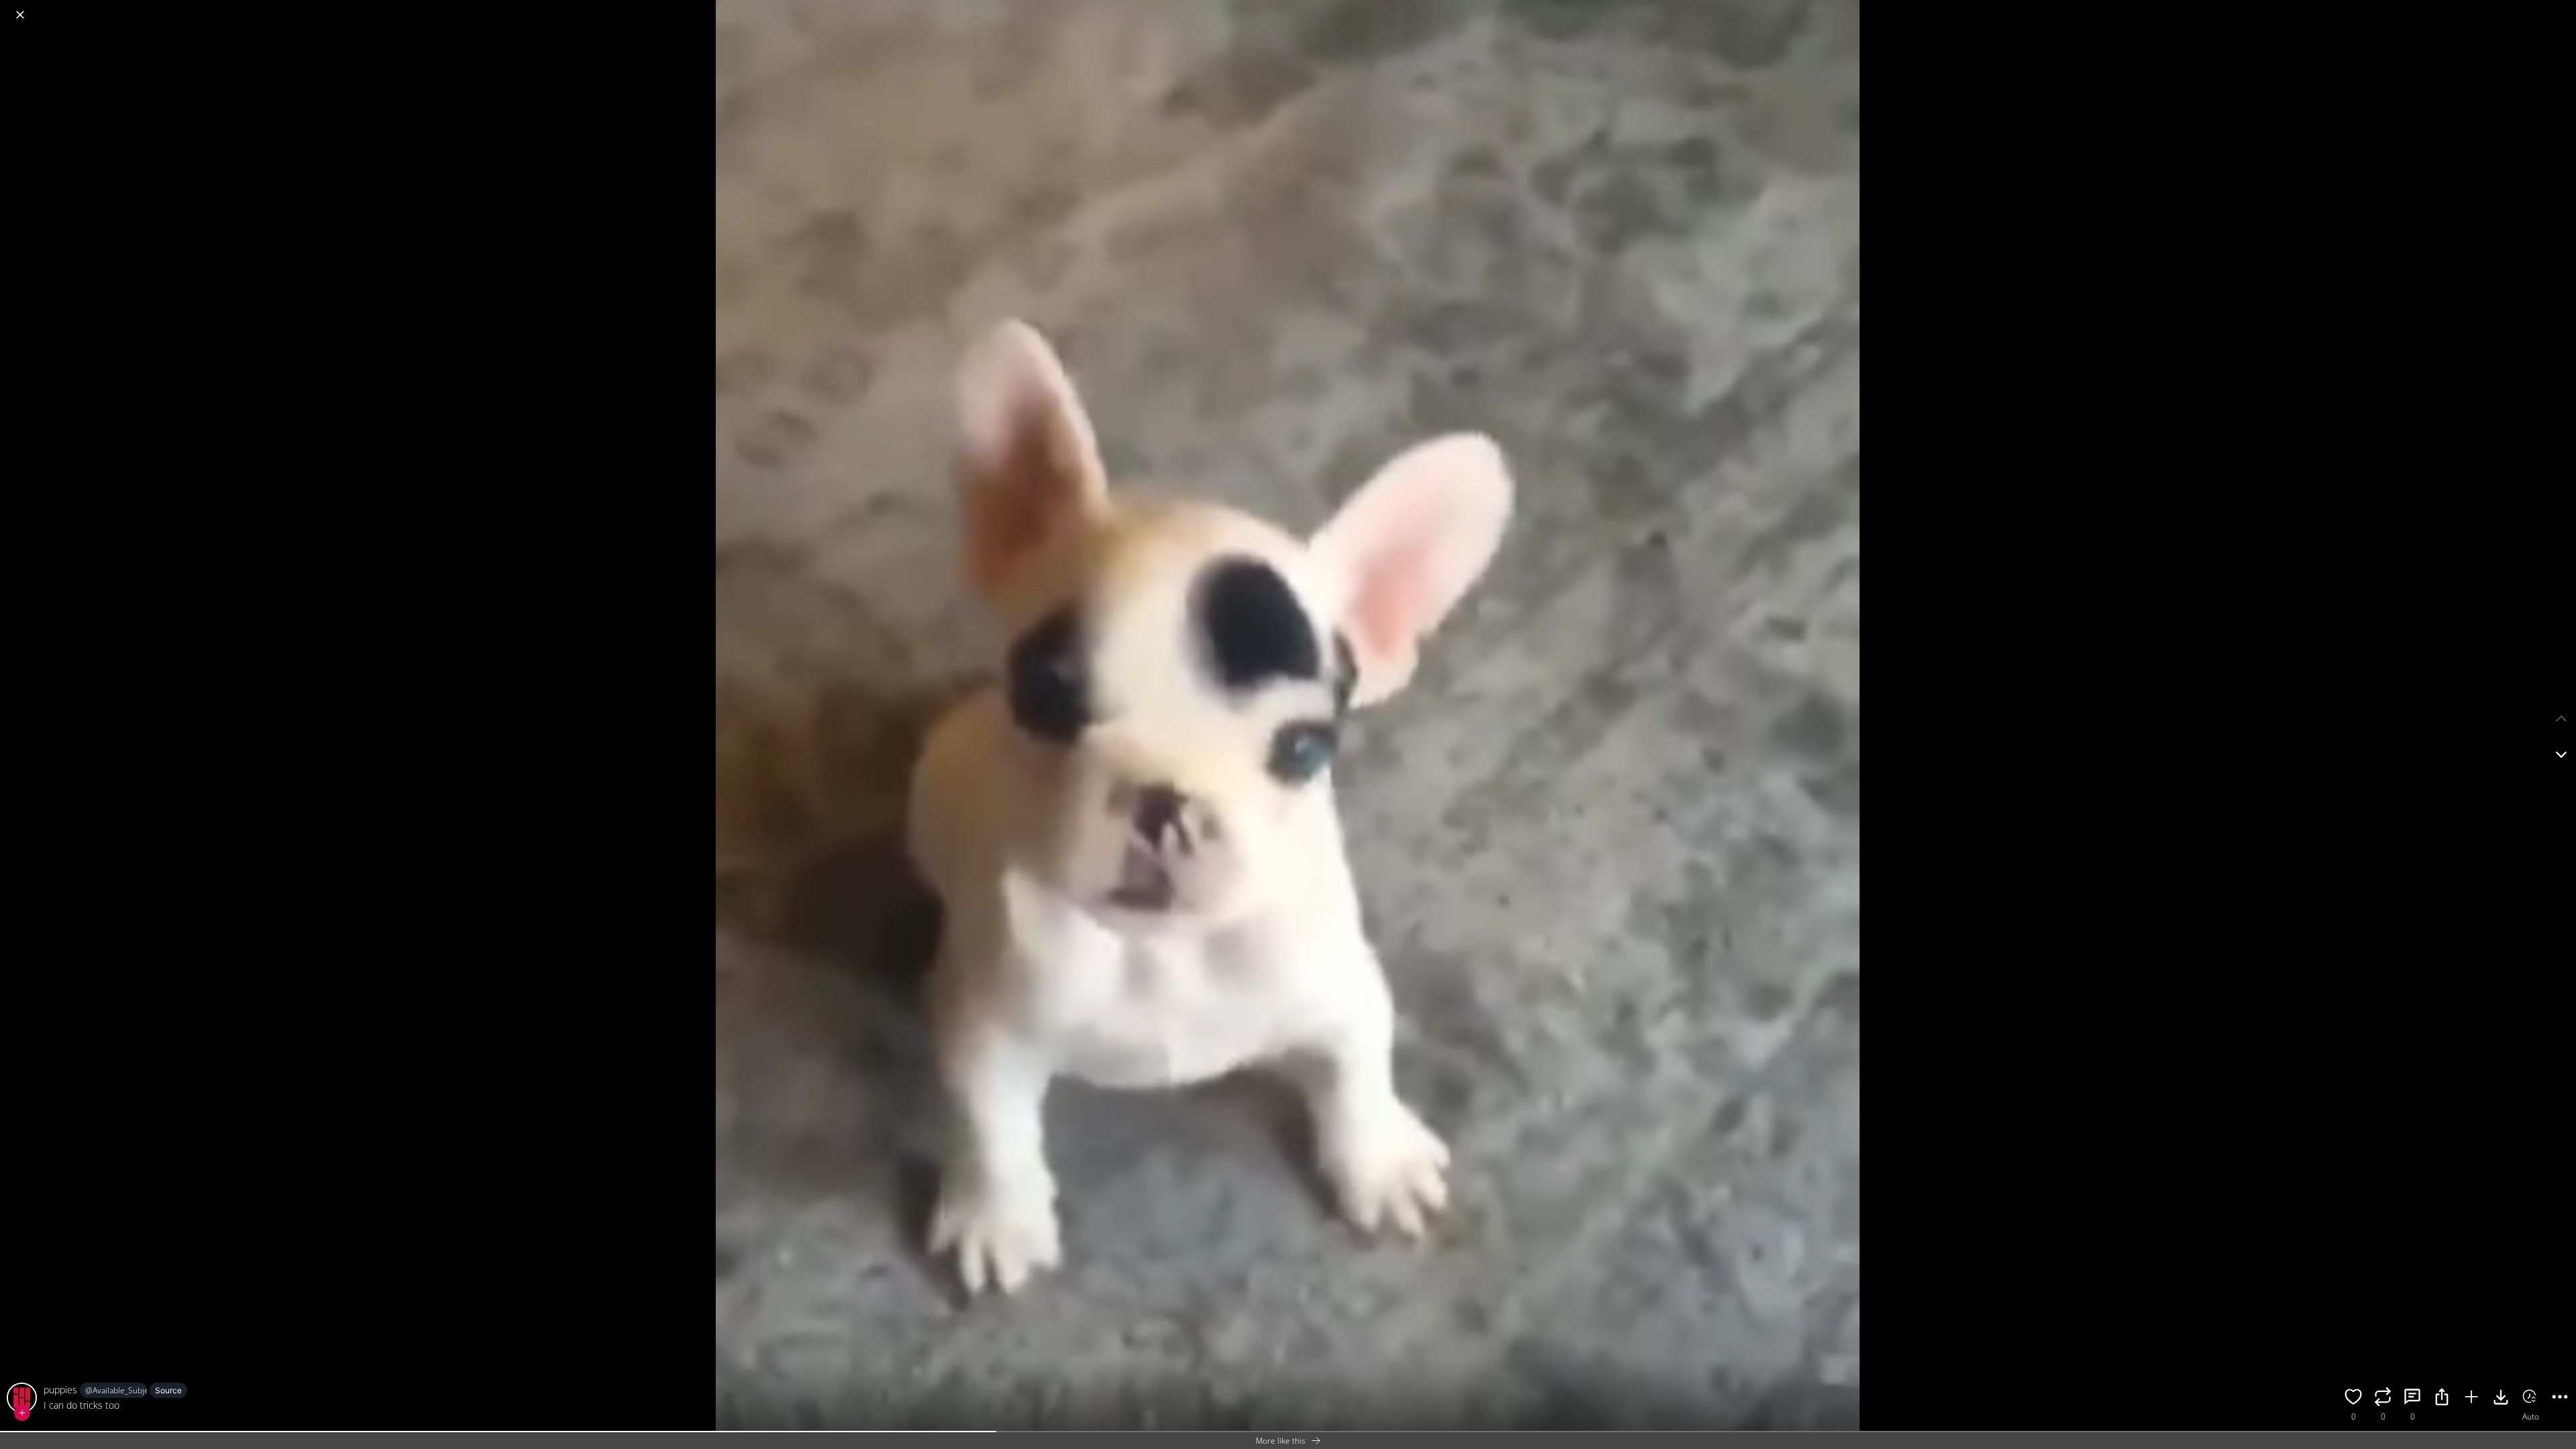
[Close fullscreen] (20, 15)
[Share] (2442, 1399)
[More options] (2560, 1399)
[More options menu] (2563, 8)
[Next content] (2561, 755)
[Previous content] (2561, 718)
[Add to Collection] (2471, 1399)
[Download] (2501, 1399)
